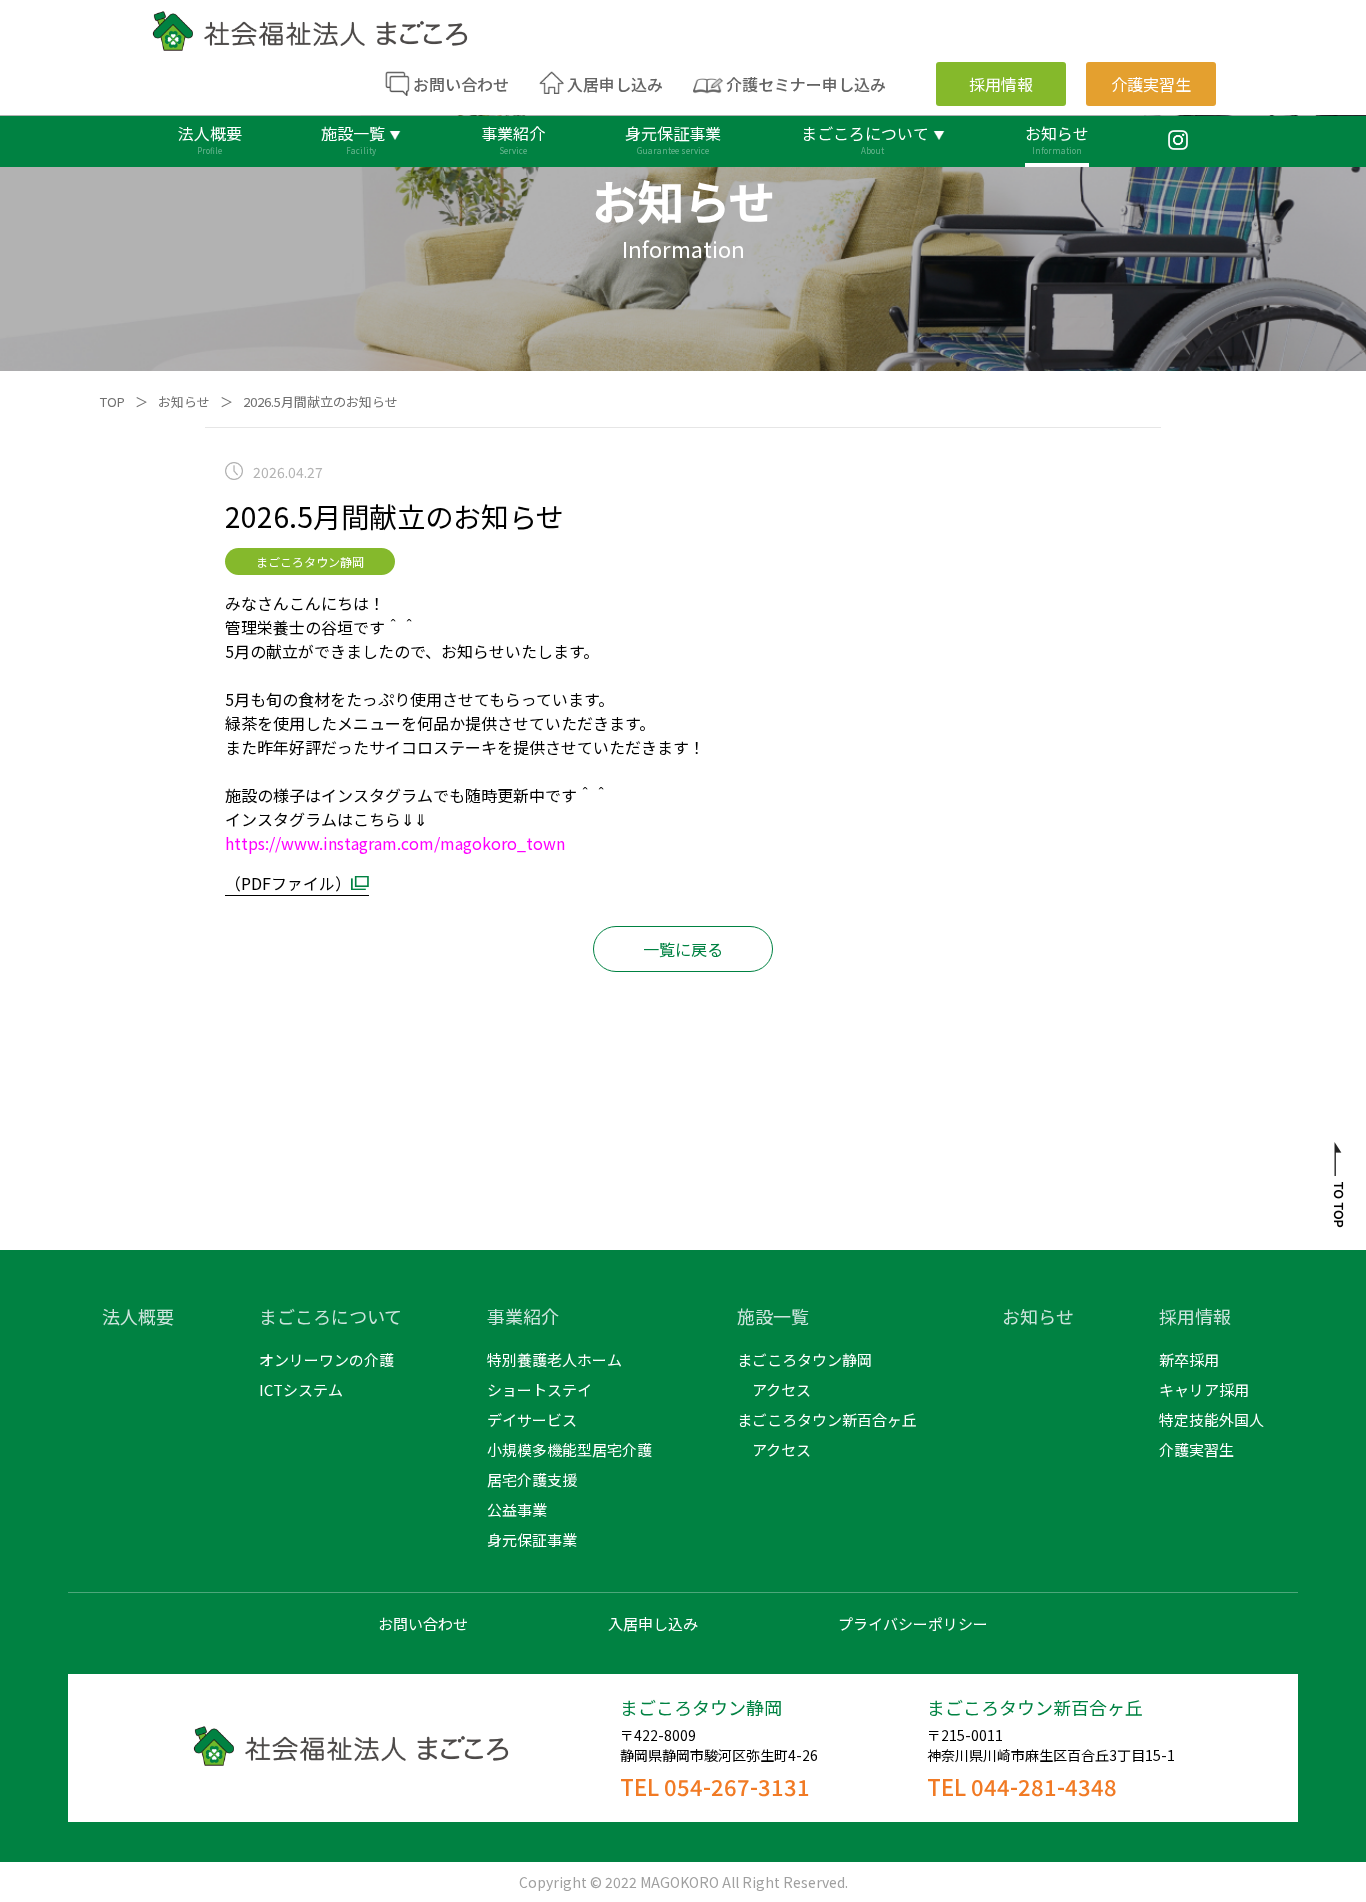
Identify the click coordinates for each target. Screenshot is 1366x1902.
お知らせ (184, 401)
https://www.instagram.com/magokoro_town (395, 843)
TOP (112, 401)
